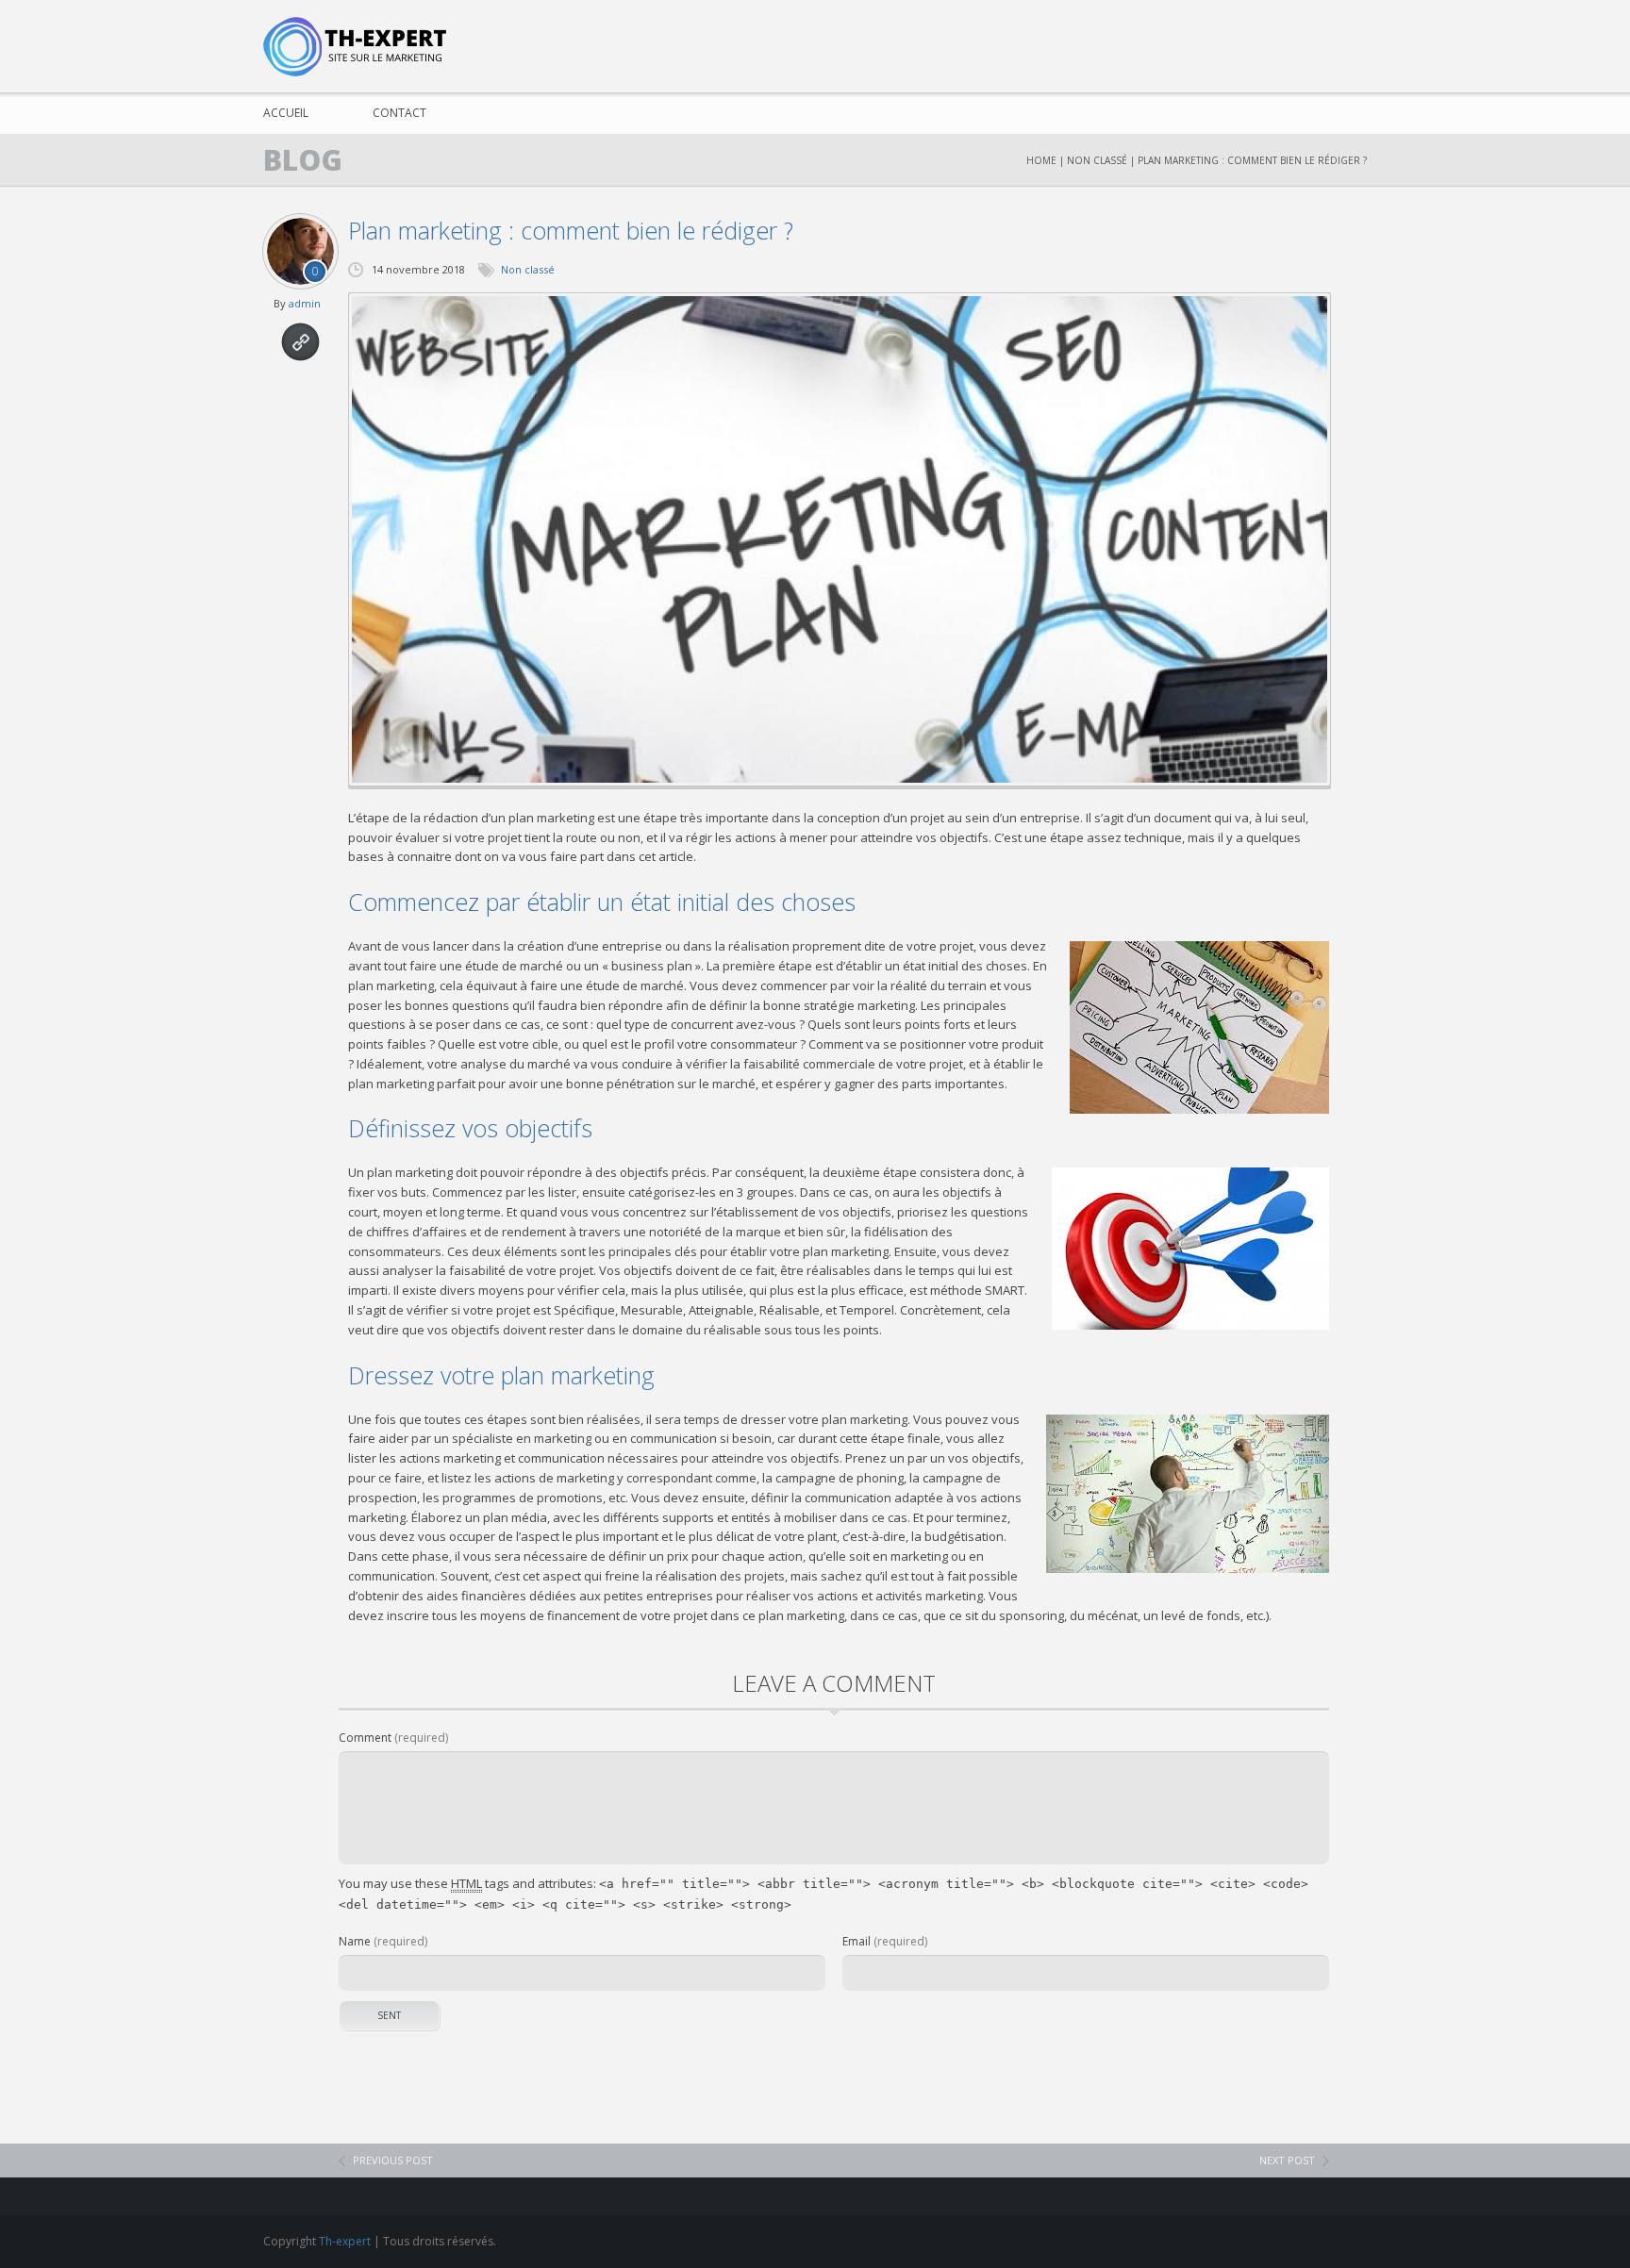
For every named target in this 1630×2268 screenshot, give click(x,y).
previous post (393, 2160)
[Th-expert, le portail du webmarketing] (360, 47)
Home (1041, 160)
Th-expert (345, 2241)
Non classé (1097, 160)
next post (1287, 2160)
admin (305, 303)
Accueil (286, 113)
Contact (399, 113)
